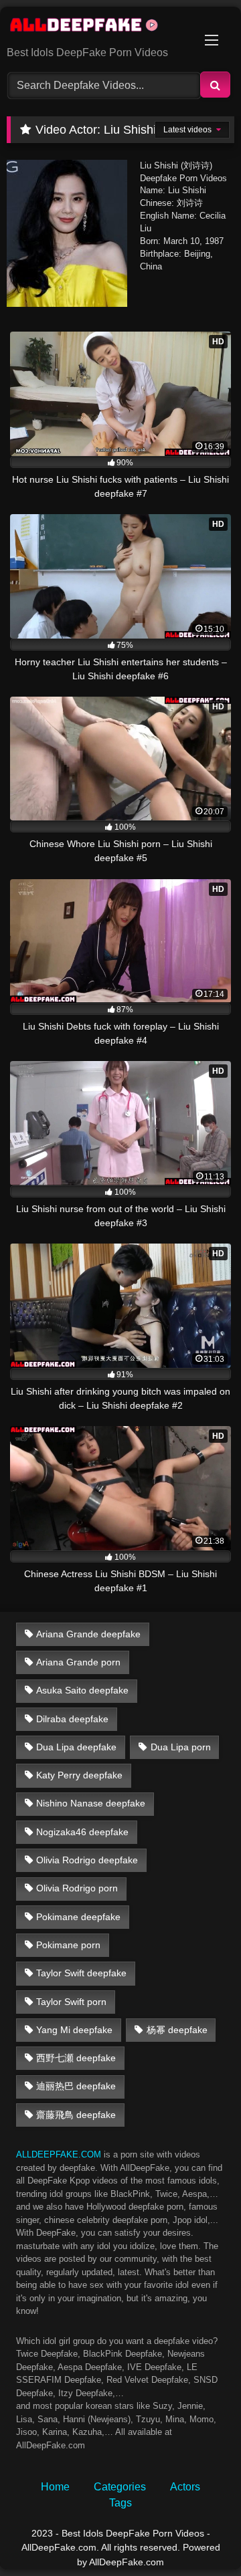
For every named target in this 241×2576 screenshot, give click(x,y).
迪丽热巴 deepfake (76, 2086)
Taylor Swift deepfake (81, 1973)
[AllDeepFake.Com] (99, 27)
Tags (120, 2503)
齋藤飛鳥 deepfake (76, 2115)
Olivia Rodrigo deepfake (87, 1860)
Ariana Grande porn (78, 1662)
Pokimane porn (68, 1945)
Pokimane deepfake (78, 1917)
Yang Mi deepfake (74, 2030)
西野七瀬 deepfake (76, 2058)
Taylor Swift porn (71, 2002)
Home (55, 2487)
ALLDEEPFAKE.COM (59, 2154)
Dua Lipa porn (181, 1747)
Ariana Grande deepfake (88, 1634)
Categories (120, 2487)
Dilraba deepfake (72, 1719)
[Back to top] (199, 2536)
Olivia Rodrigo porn (77, 1888)
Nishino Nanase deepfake (91, 1803)
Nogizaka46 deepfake (82, 1832)
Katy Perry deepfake (79, 1775)
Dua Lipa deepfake (76, 1747)
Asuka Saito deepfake (82, 1690)
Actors (185, 2487)
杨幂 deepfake (177, 2030)
